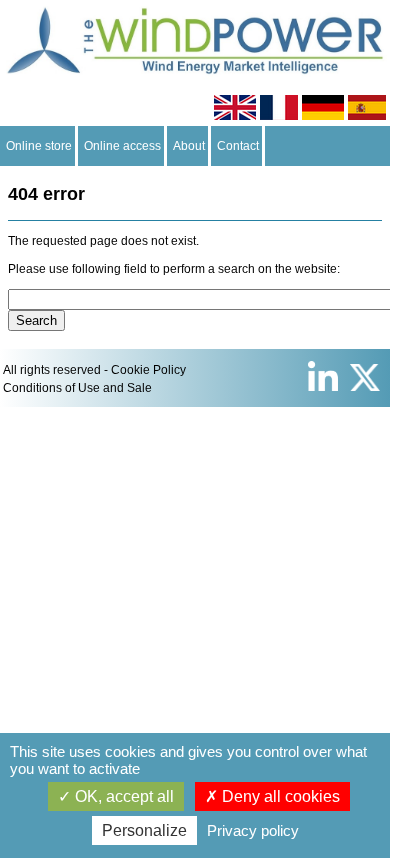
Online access (122, 146)
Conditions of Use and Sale (77, 388)
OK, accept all (122, 796)
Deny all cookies (279, 796)
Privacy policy (253, 830)
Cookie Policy (148, 370)
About (189, 146)
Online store (39, 146)
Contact (238, 146)
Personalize (144, 830)
